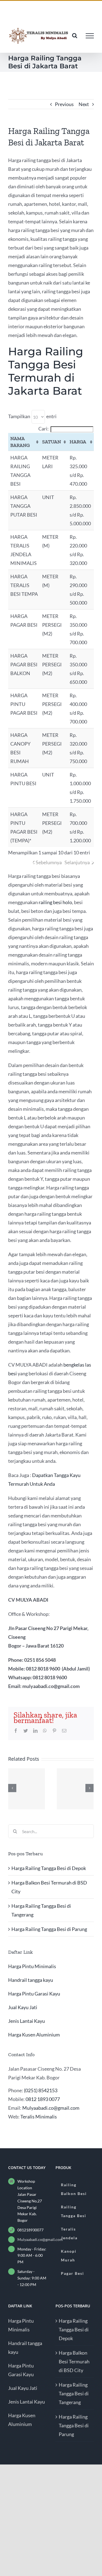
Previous (64, 104)
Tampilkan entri (32, 416)
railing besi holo (55, 902)
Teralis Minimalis (39, 2117)
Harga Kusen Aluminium (34, 2035)
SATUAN (52, 442)
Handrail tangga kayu (31, 1980)
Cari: (44, 429)
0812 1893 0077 (43, 2099)
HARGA (78, 442)
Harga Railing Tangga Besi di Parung (49, 1929)
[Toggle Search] (75, 36)
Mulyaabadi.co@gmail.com (51, 2108)
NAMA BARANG (20, 442)
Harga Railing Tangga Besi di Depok (49, 1868)
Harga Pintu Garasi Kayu (34, 1994)
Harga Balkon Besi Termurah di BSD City (74, 2361)
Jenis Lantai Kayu (27, 2021)
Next (84, 104)
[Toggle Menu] (90, 36)
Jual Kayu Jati (23, 2007)
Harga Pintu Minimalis (32, 1966)
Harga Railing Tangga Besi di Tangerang (74, 2393)
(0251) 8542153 (41, 2090)
